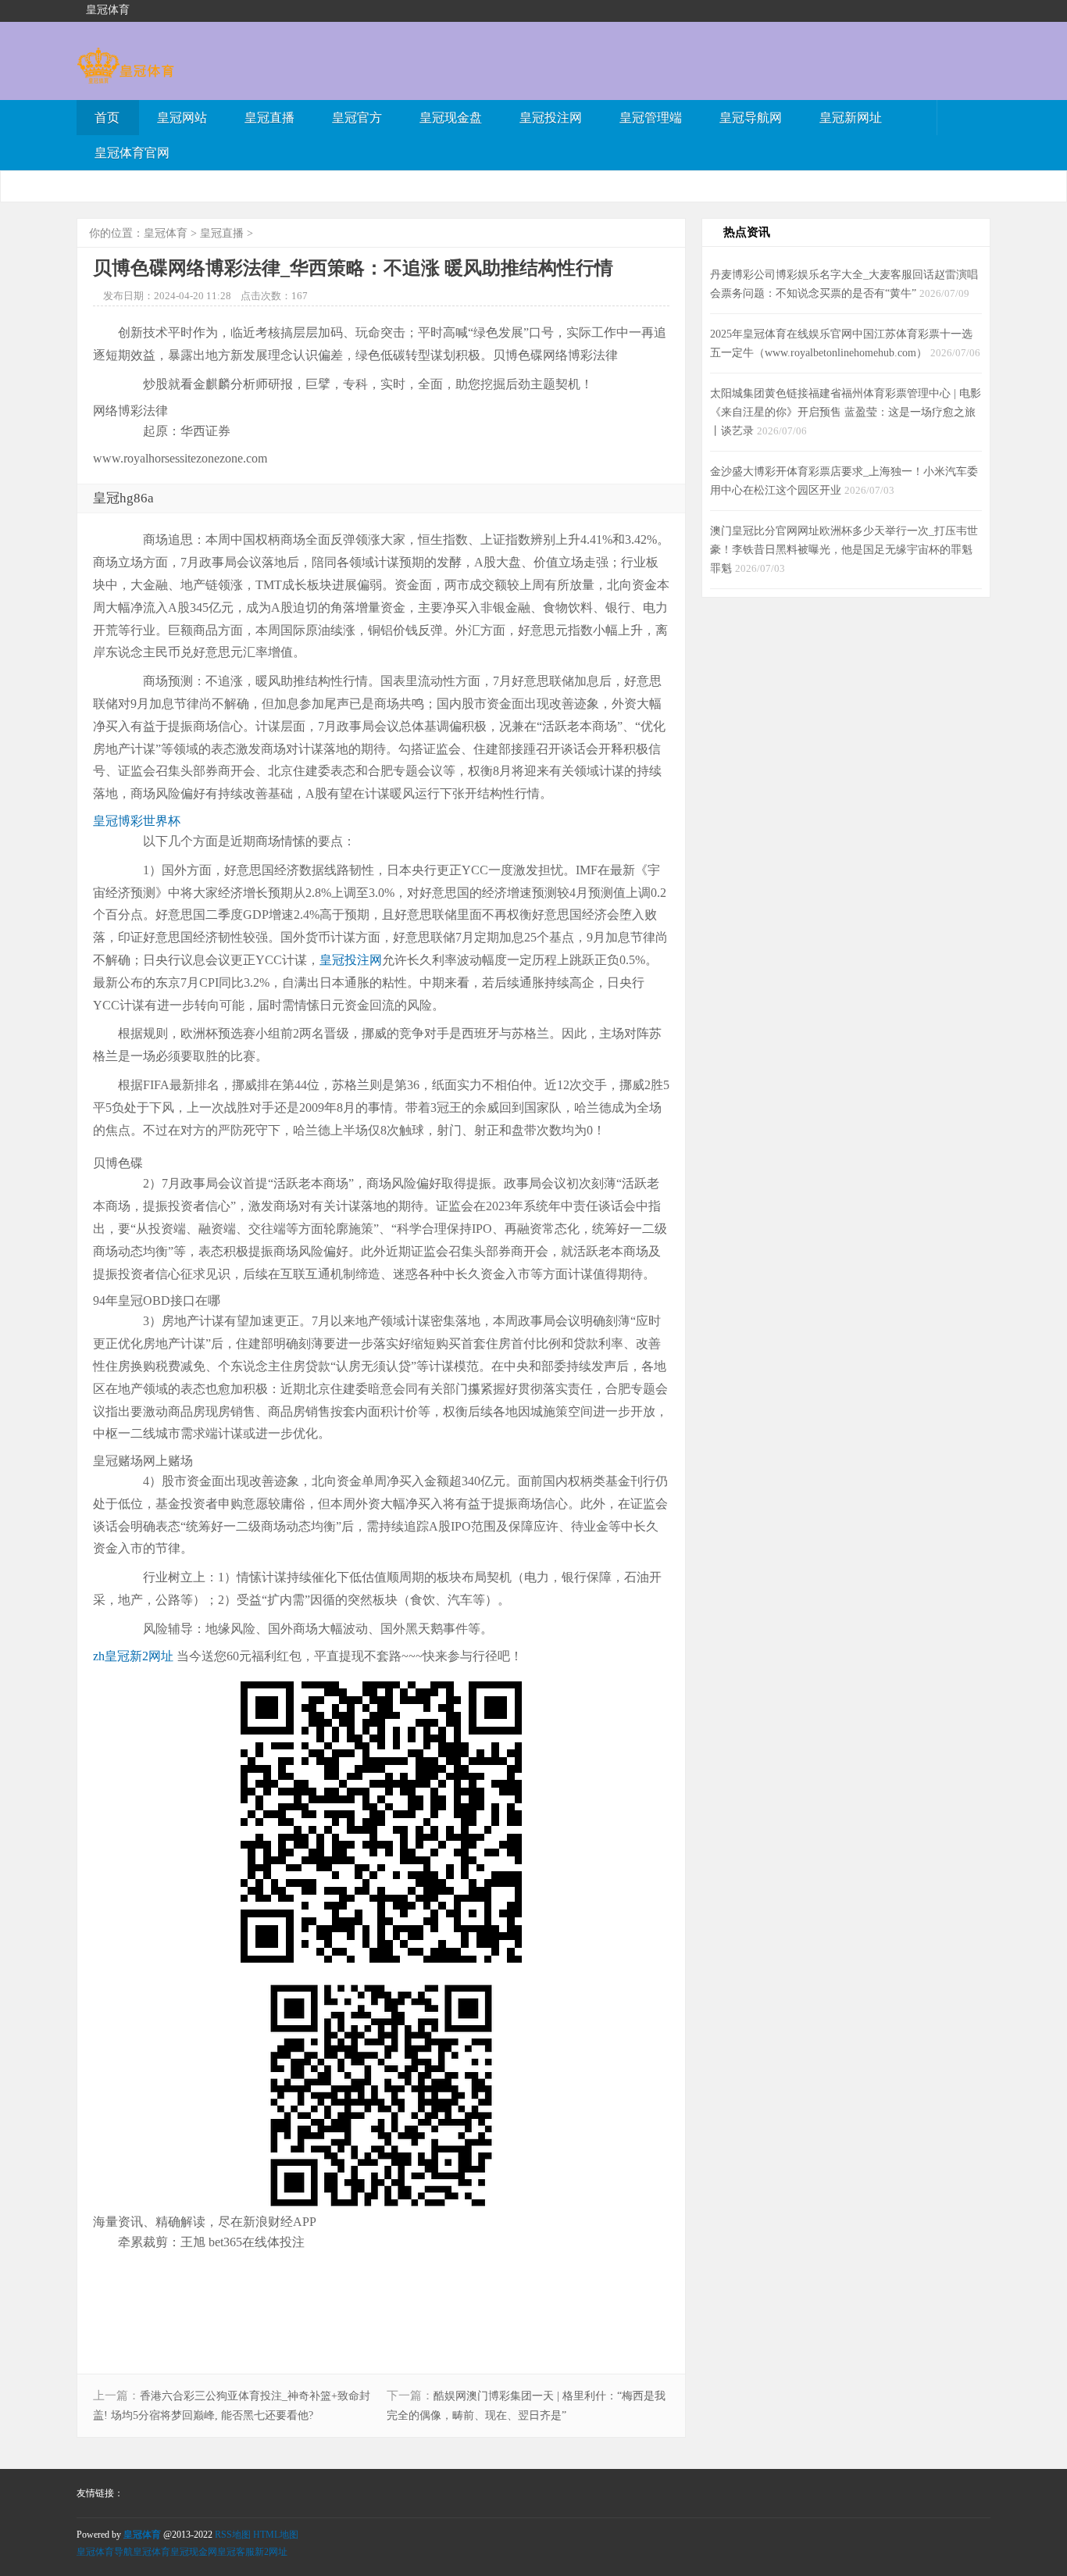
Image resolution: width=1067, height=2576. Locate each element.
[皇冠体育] (125, 76)
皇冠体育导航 (105, 2552)
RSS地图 (233, 2535)
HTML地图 (276, 2535)
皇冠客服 (236, 2552)
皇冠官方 (357, 118)
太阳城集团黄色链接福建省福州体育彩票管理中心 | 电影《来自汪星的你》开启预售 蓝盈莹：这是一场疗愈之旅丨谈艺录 (846, 412)
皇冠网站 (182, 118)
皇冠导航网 (751, 118)
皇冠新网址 (851, 118)
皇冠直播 (269, 118)
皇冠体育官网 (132, 153)
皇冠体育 (166, 233)
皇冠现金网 (194, 2552)
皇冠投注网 (551, 118)
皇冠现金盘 (451, 118)
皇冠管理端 (651, 118)
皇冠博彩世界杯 (137, 821)
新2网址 (271, 2552)
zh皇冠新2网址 (133, 1656)
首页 (107, 118)
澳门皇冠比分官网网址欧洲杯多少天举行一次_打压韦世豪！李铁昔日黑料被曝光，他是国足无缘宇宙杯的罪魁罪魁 (844, 549)
